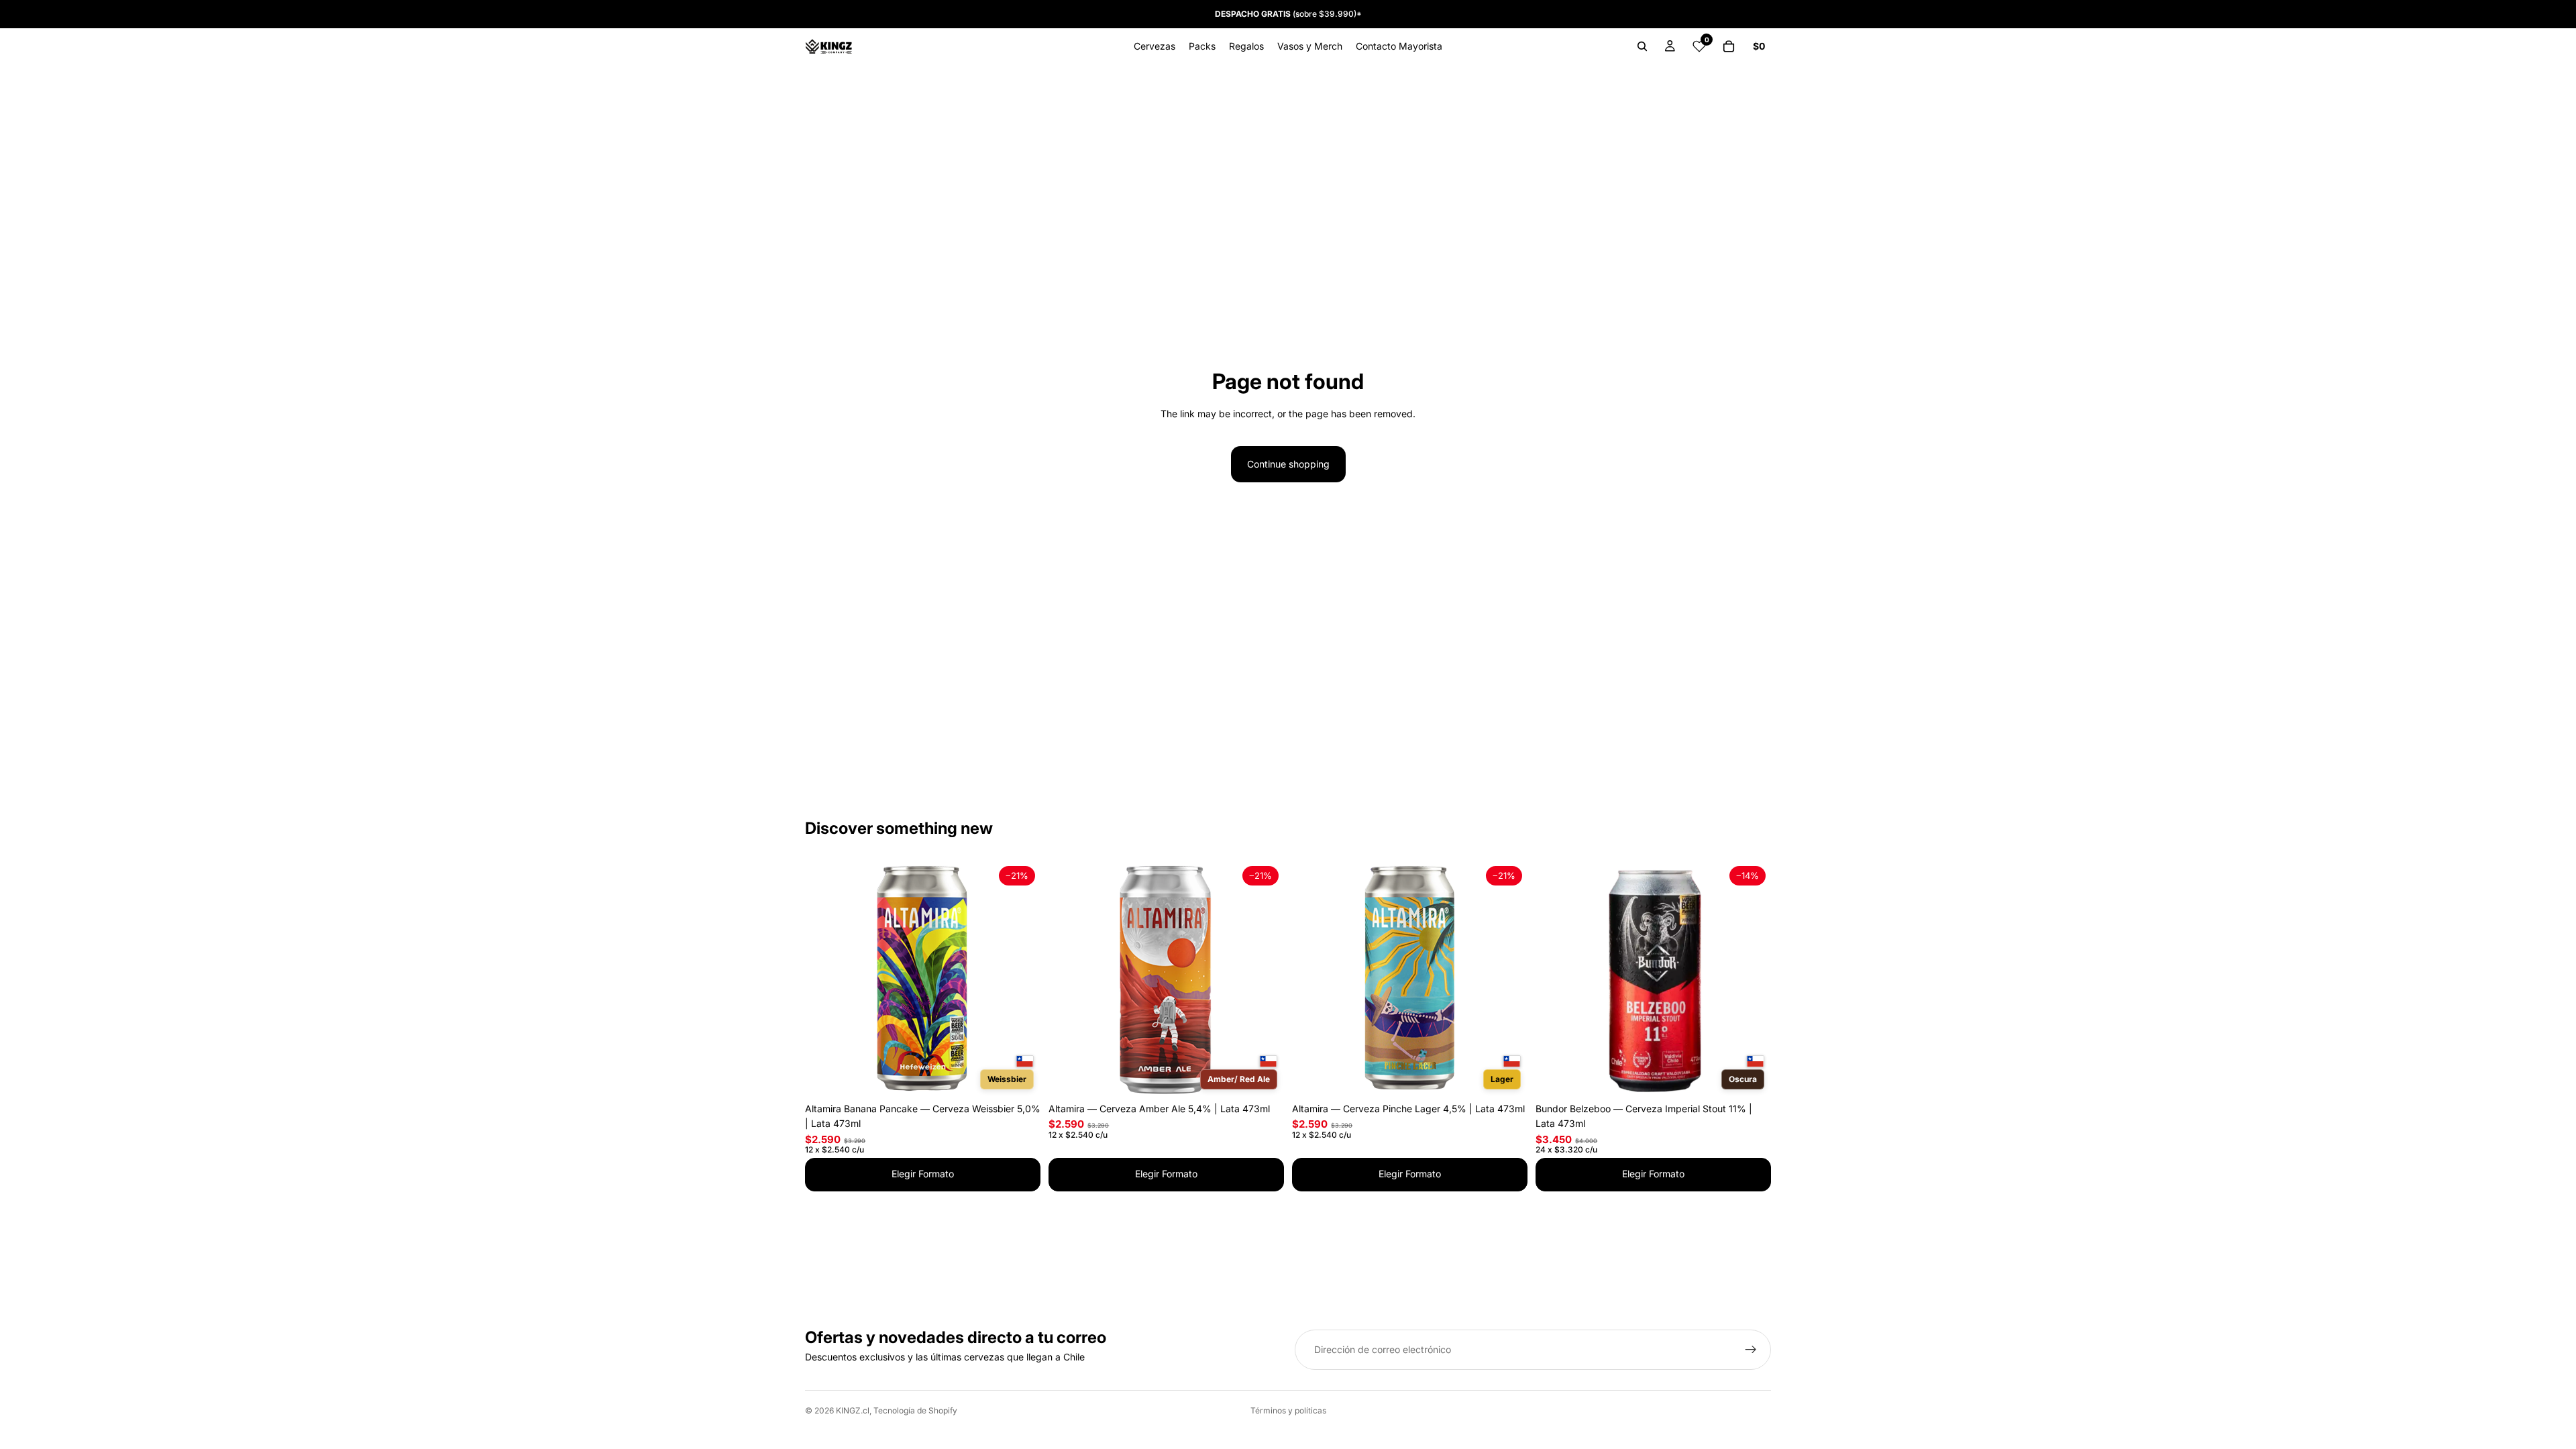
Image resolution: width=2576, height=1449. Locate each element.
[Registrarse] (1751, 1350)
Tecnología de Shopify (915, 1410)
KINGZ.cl (853, 1410)
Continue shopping (1288, 464)
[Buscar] (1642, 46)
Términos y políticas (1288, 1410)
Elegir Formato (923, 1174)
